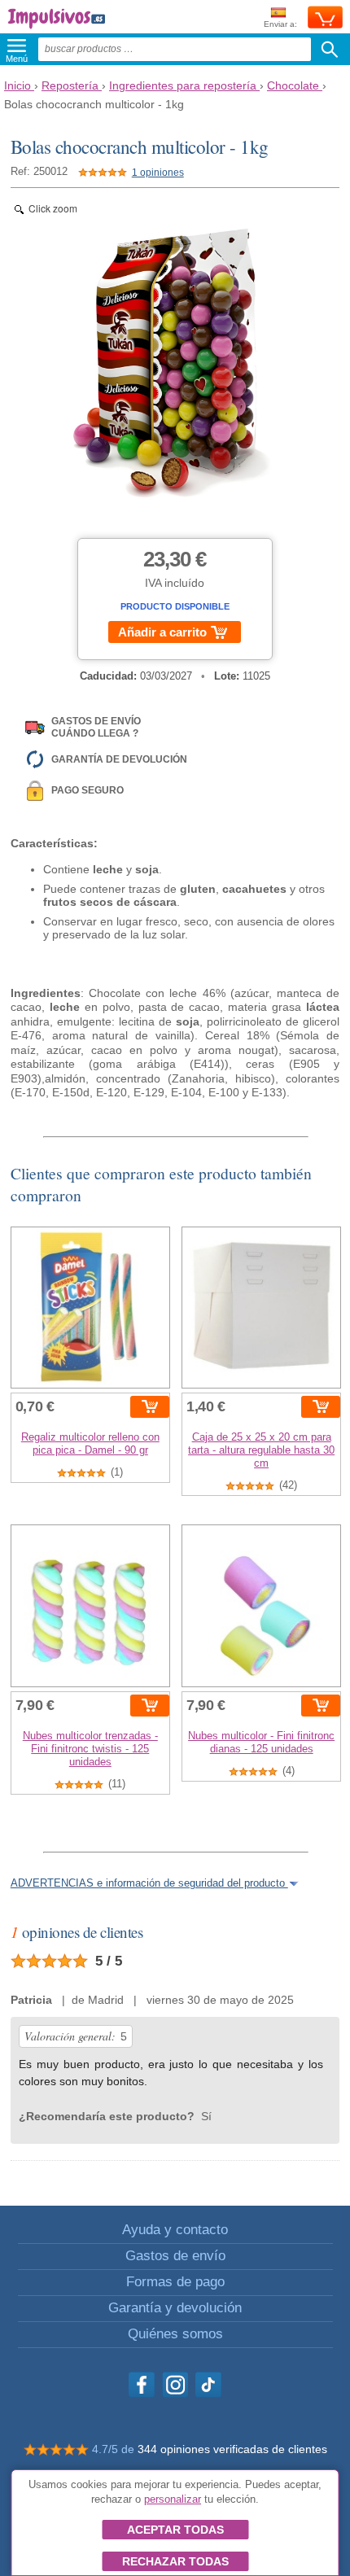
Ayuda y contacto (175, 2230)
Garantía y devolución (175, 2308)
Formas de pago (175, 2282)
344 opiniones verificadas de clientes (232, 2449)
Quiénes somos (175, 2334)
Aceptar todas (175, 2530)
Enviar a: (280, 24)
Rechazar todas (175, 2561)
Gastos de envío (175, 2256)
